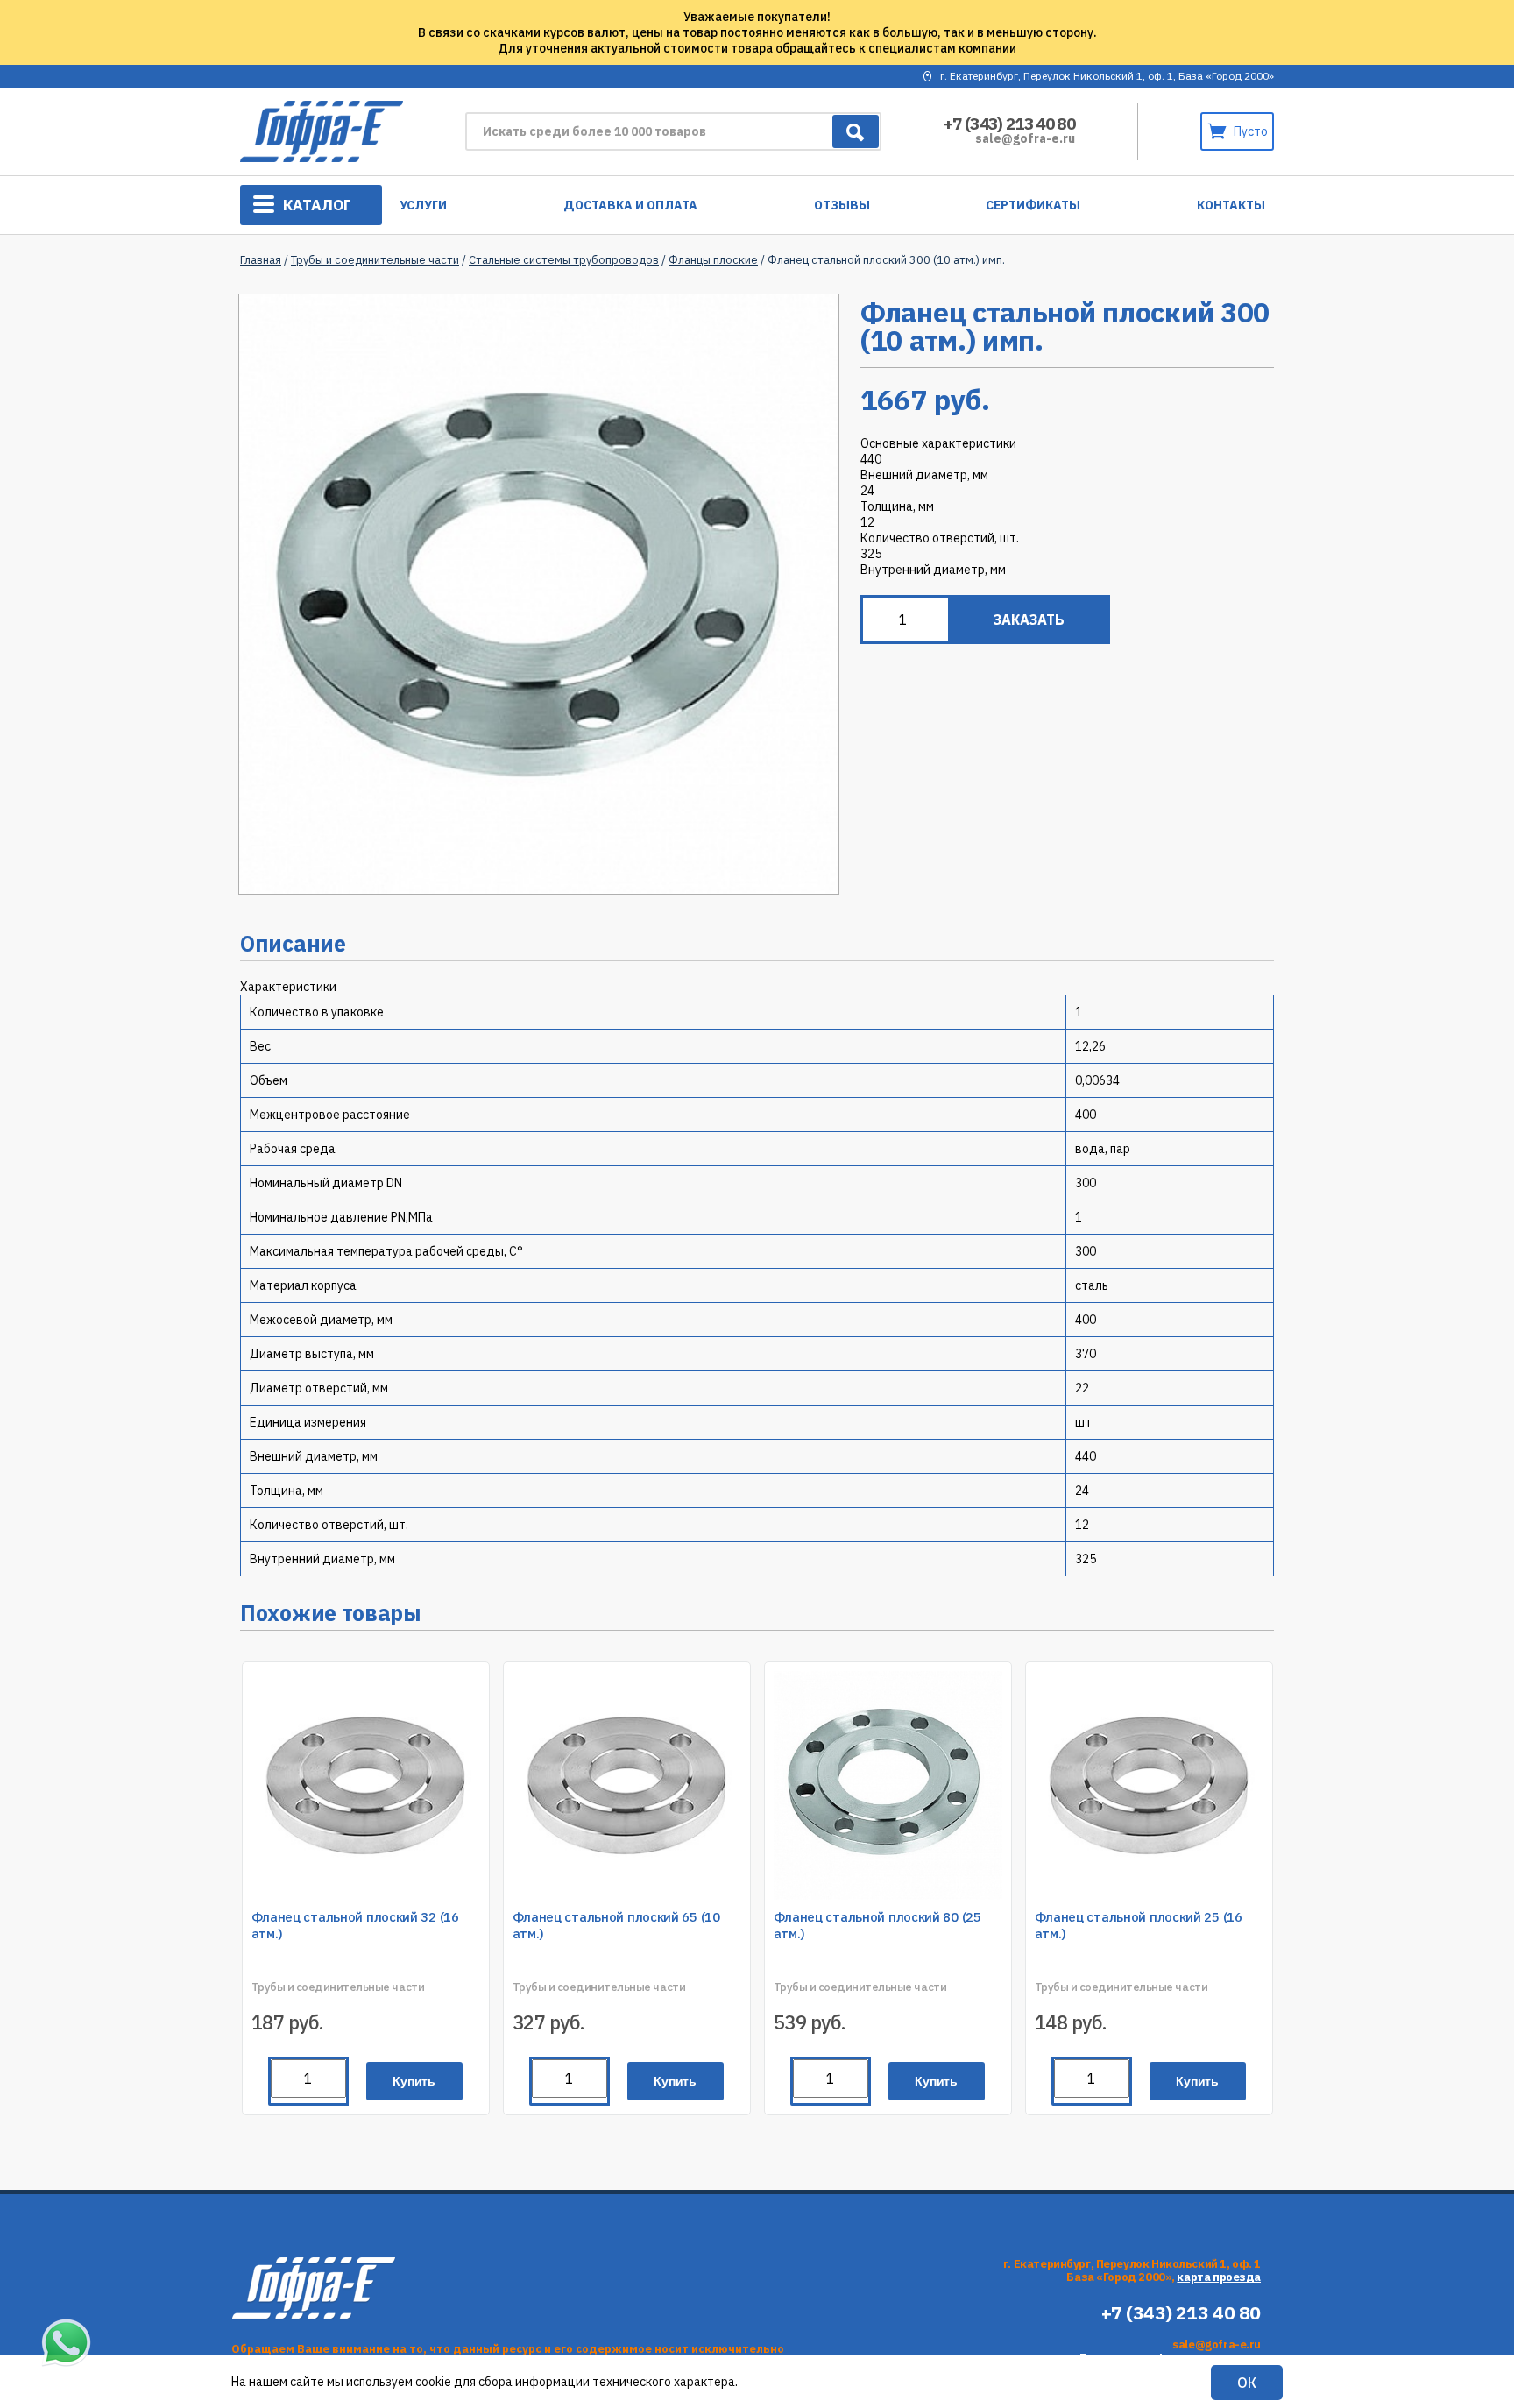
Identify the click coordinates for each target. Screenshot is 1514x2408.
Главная (261, 260)
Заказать (1029, 620)
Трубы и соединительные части (375, 260)
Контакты (1231, 205)
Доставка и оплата (630, 205)
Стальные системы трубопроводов (564, 260)
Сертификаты (1033, 205)
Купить (414, 2081)
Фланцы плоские (713, 260)
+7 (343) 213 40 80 (1009, 124)
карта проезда (1219, 2277)
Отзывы (842, 205)
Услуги (423, 205)
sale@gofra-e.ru (1025, 138)
